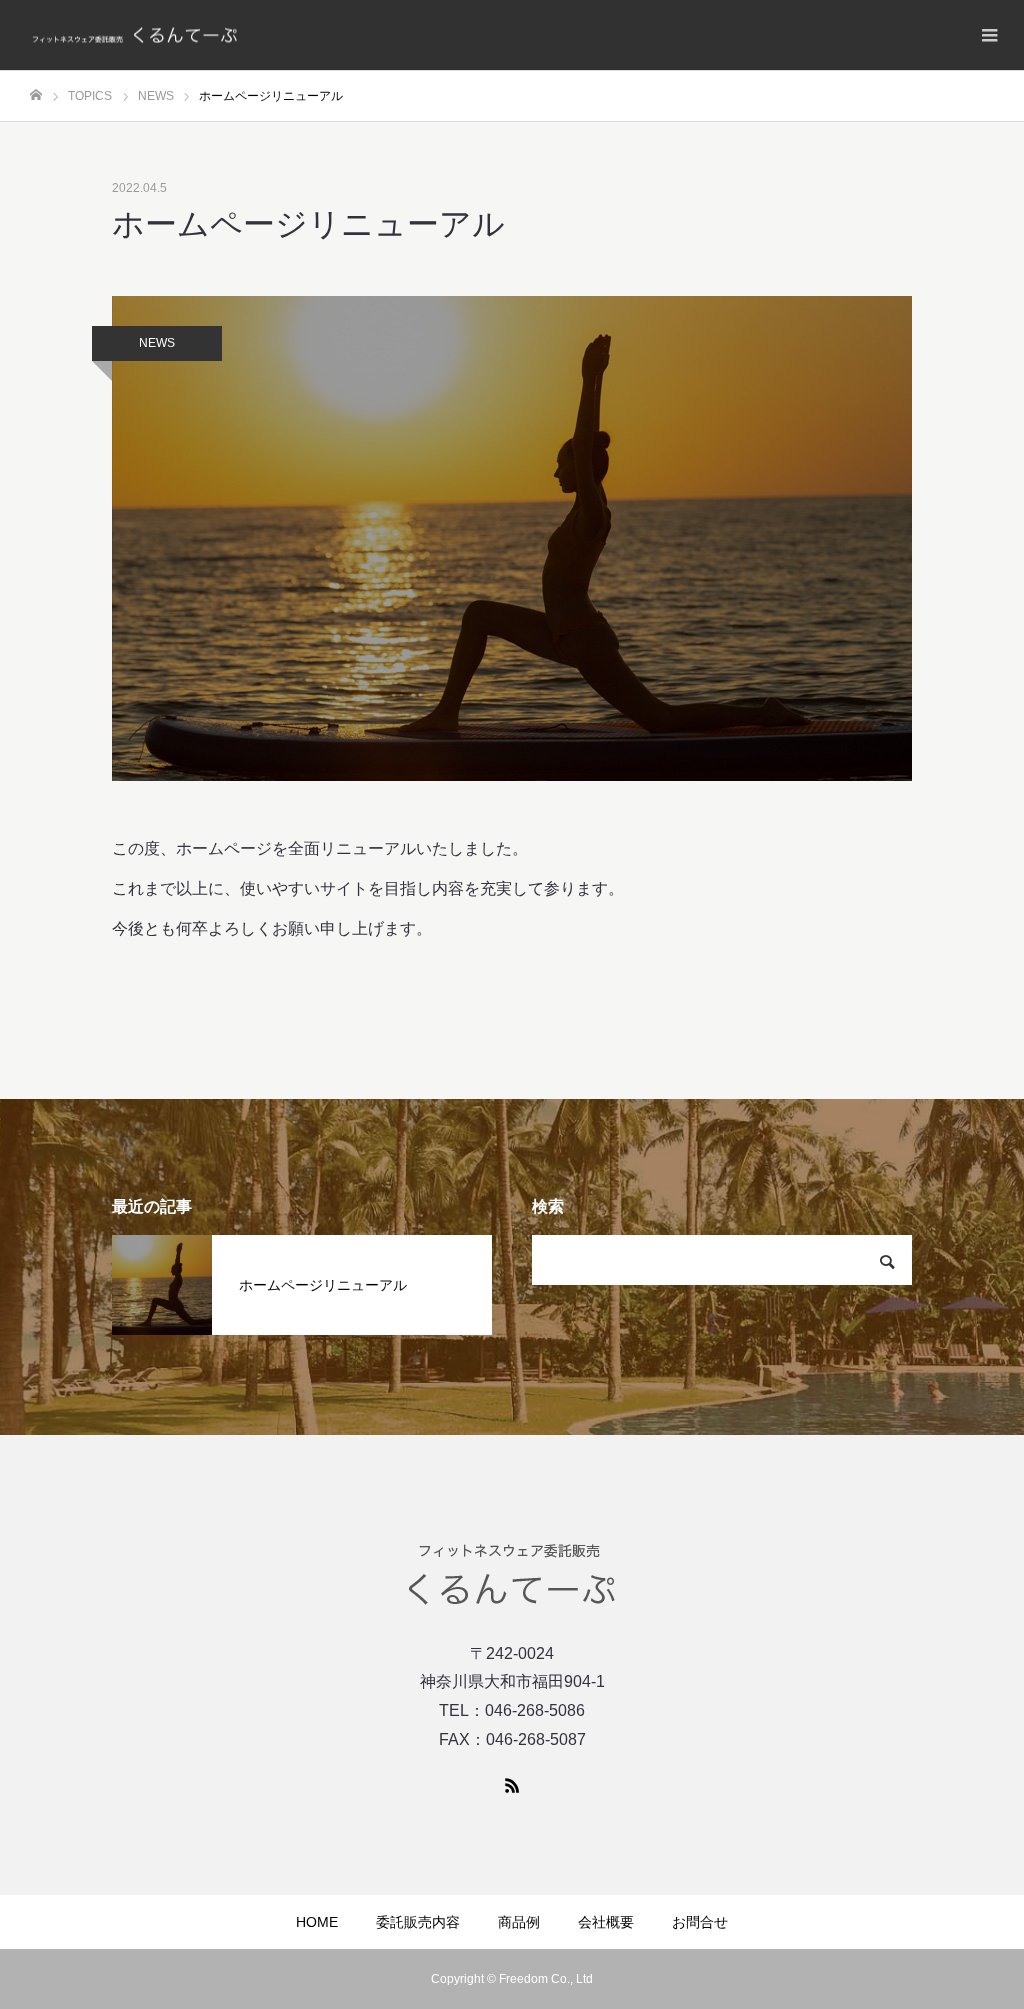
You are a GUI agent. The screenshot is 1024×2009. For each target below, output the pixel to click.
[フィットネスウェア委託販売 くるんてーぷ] (135, 35)
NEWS (157, 343)
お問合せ (700, 1922)
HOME (317, 1922)
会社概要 (606, 1922)
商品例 (519, 1922)
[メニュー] (989, 35)
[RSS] (512, 1785)
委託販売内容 (418, 1922)
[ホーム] (36, 95)
